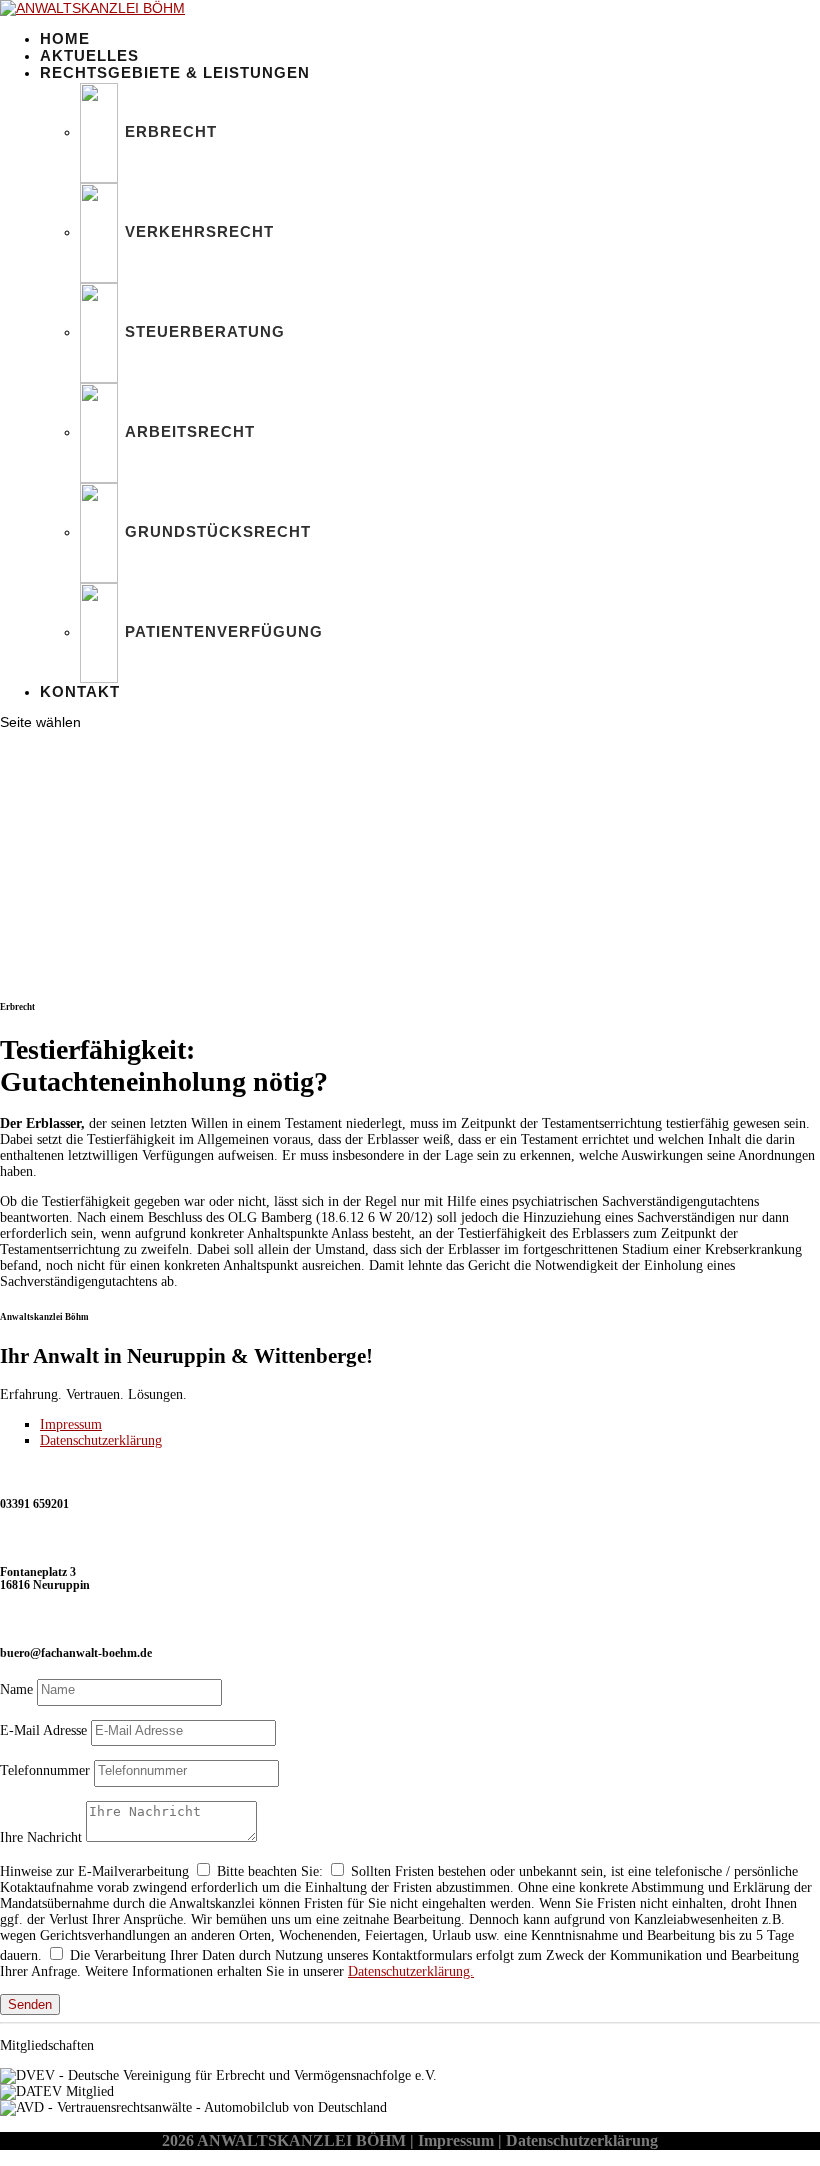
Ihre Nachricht (41, 1837)
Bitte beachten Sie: (270, 1871)
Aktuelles (89, 55)
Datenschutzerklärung (101, 1440)
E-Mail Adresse (43, 1730)
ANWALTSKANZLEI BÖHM (301, 2140)
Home (65, 38)
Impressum (71, 1424)
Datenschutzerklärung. (411, 1971)
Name (16, 1689)
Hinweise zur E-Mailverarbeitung (94, 1871)
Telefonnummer (45, 1770)
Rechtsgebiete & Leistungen (175, 72)
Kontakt (80, 691)
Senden (30, 2004)
